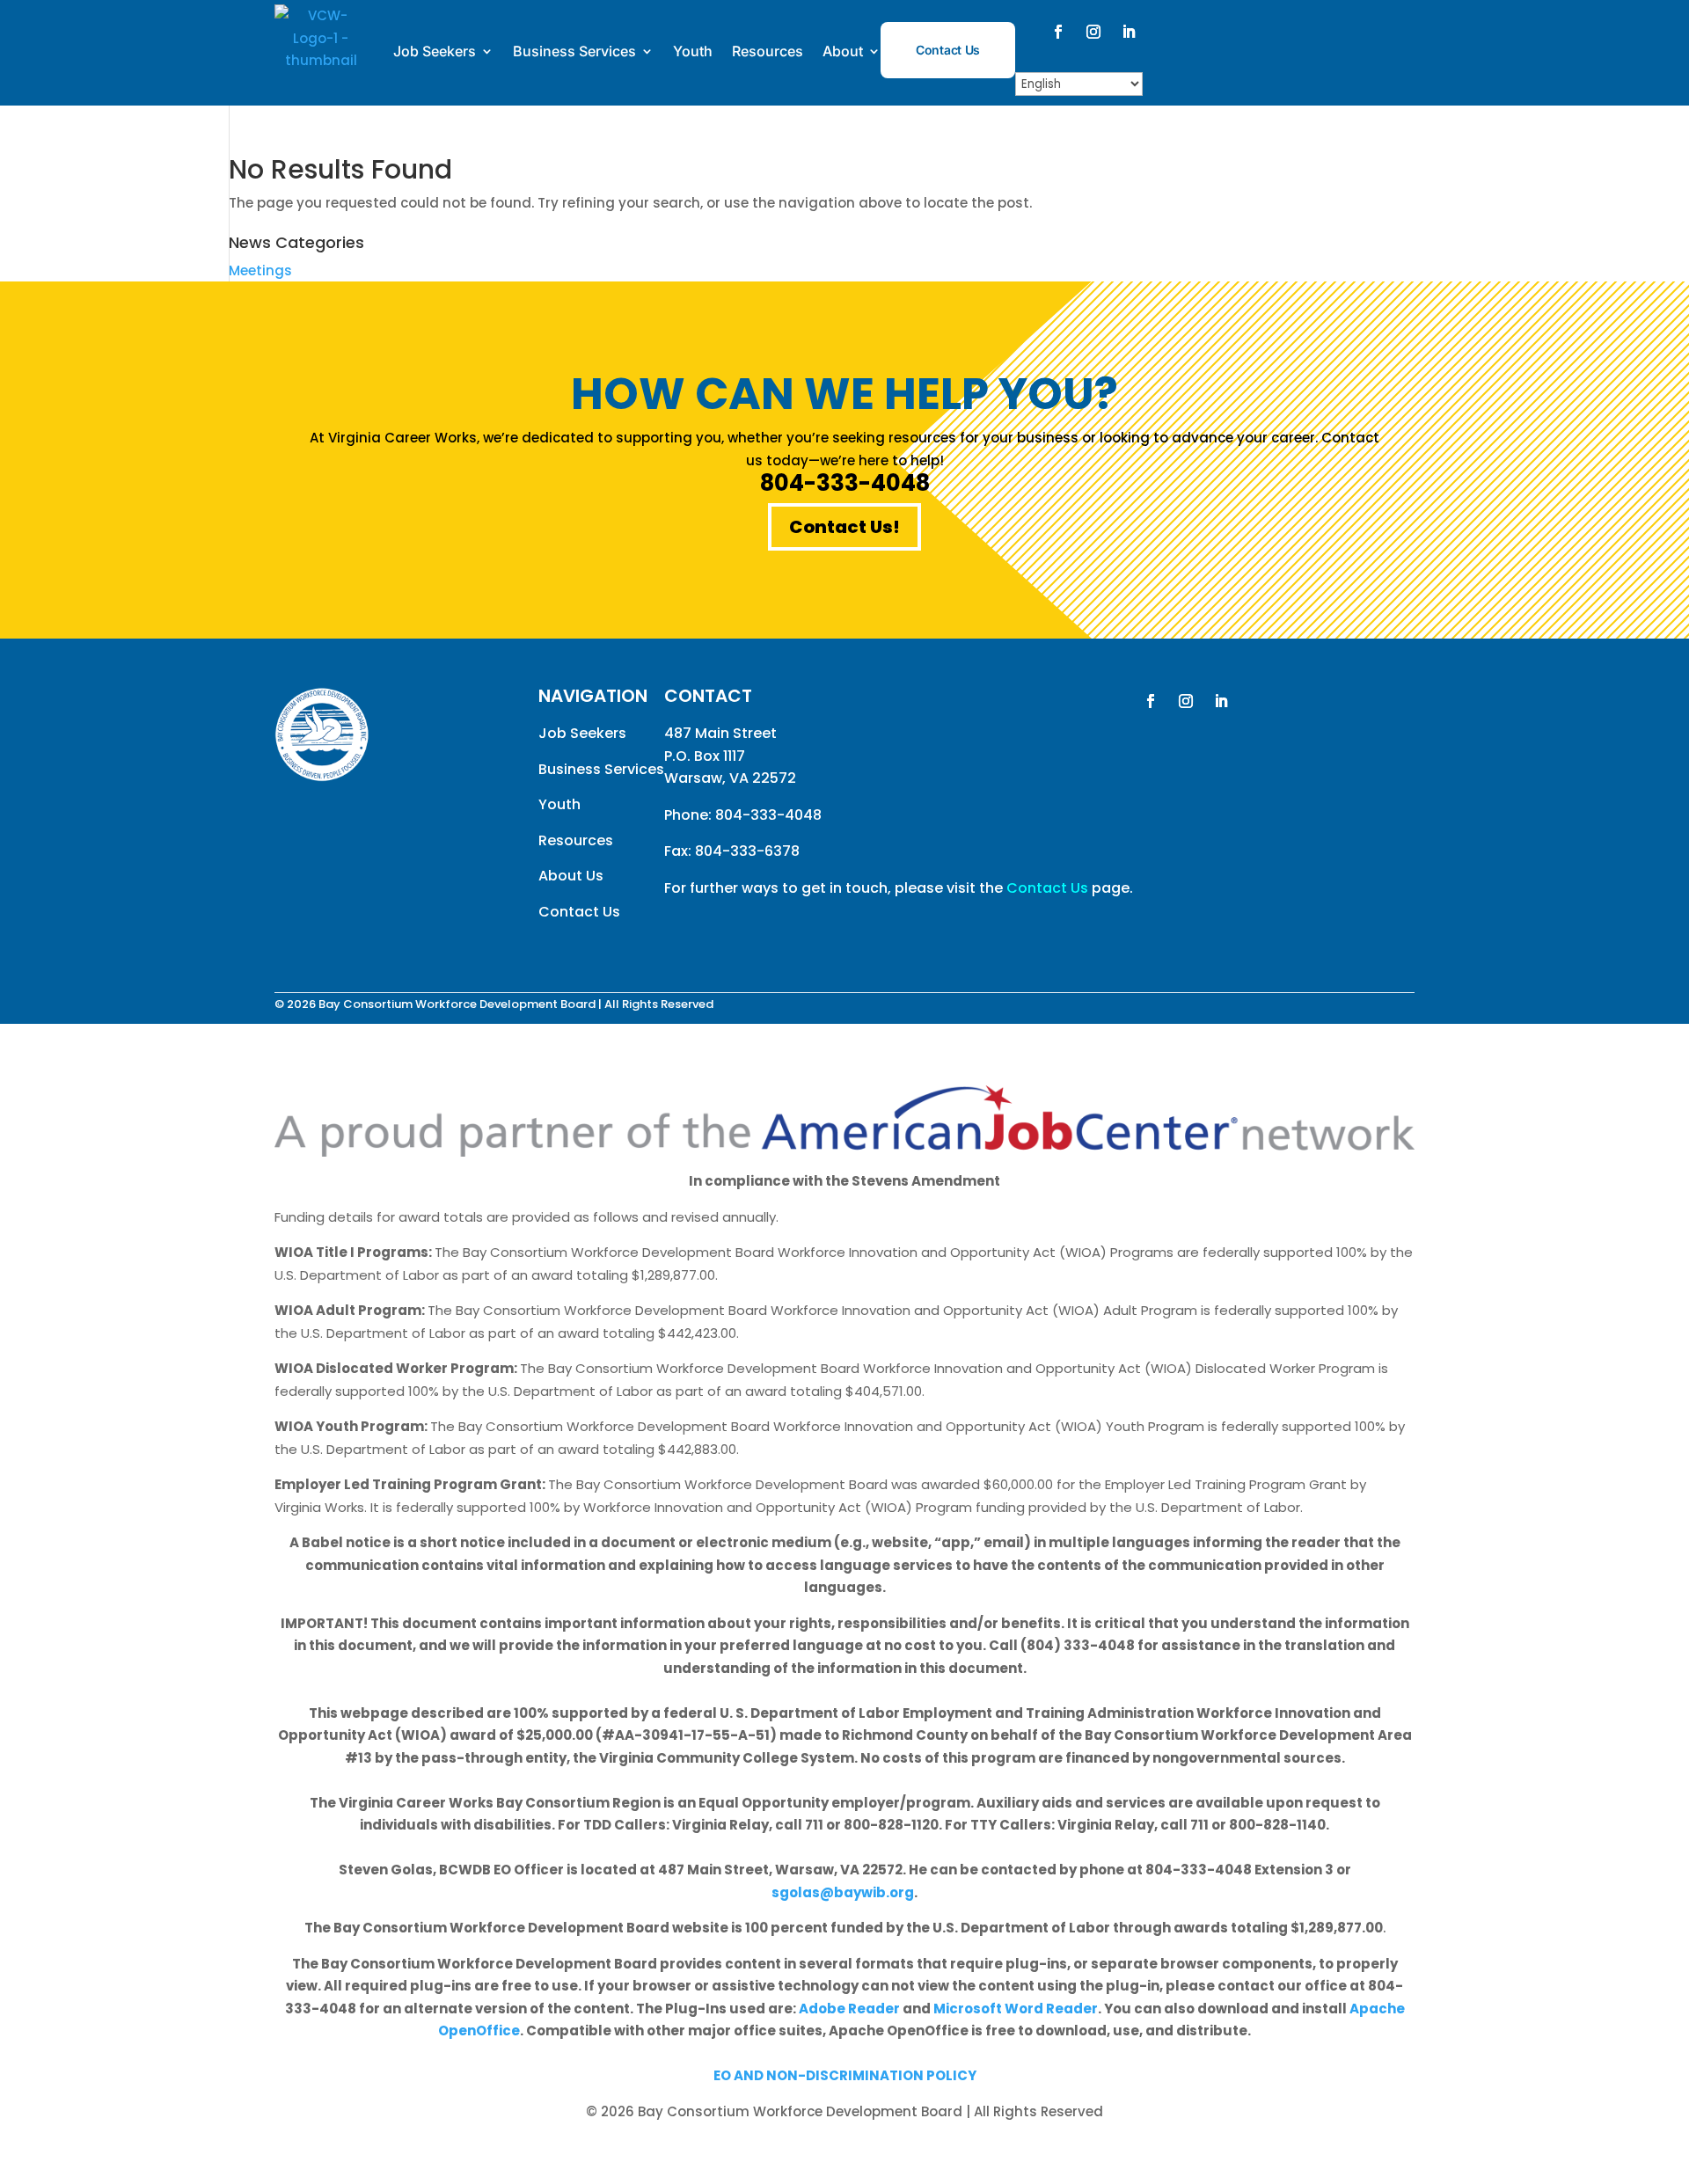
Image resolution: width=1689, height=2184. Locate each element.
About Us (571, 876)
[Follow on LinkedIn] (1129, 32)
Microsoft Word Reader (1016, 2009)
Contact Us (948, 50)
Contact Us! (844, 527)
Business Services (574, 51)
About (843, 51)
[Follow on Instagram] (1093, 32)
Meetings (260, 270)
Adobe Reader (849, 2009)
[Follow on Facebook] (1058, 32)
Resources (768, 51)
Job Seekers (435, 51)
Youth (693, 51)
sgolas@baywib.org (843, 1892)
